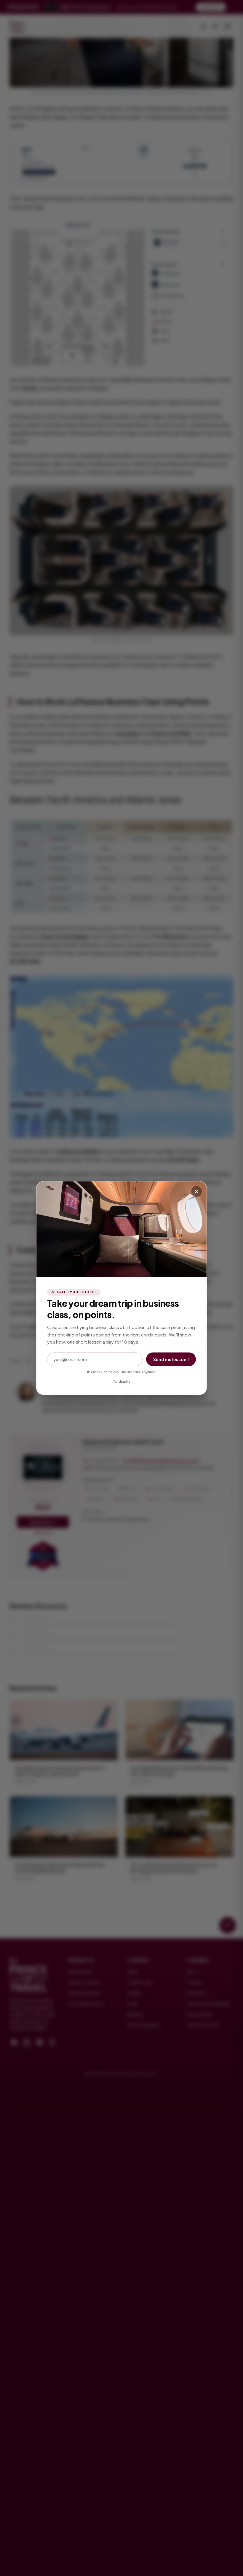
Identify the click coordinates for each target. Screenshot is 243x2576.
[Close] (196, 1192)
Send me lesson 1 (171, 1359)
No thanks (121, 1381)
